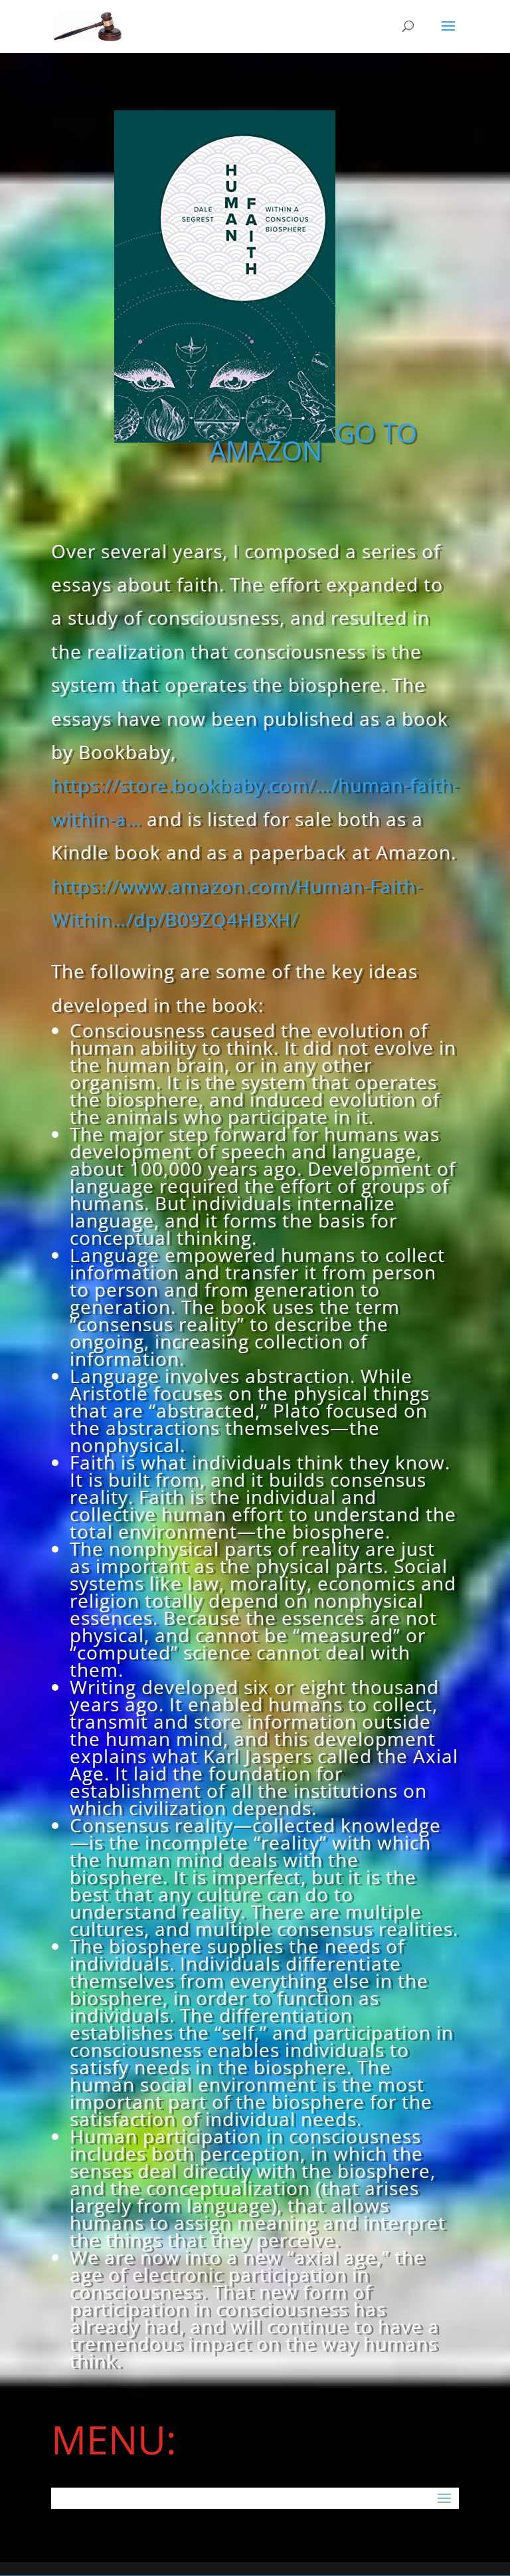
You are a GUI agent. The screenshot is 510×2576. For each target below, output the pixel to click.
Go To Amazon (313, 441)
